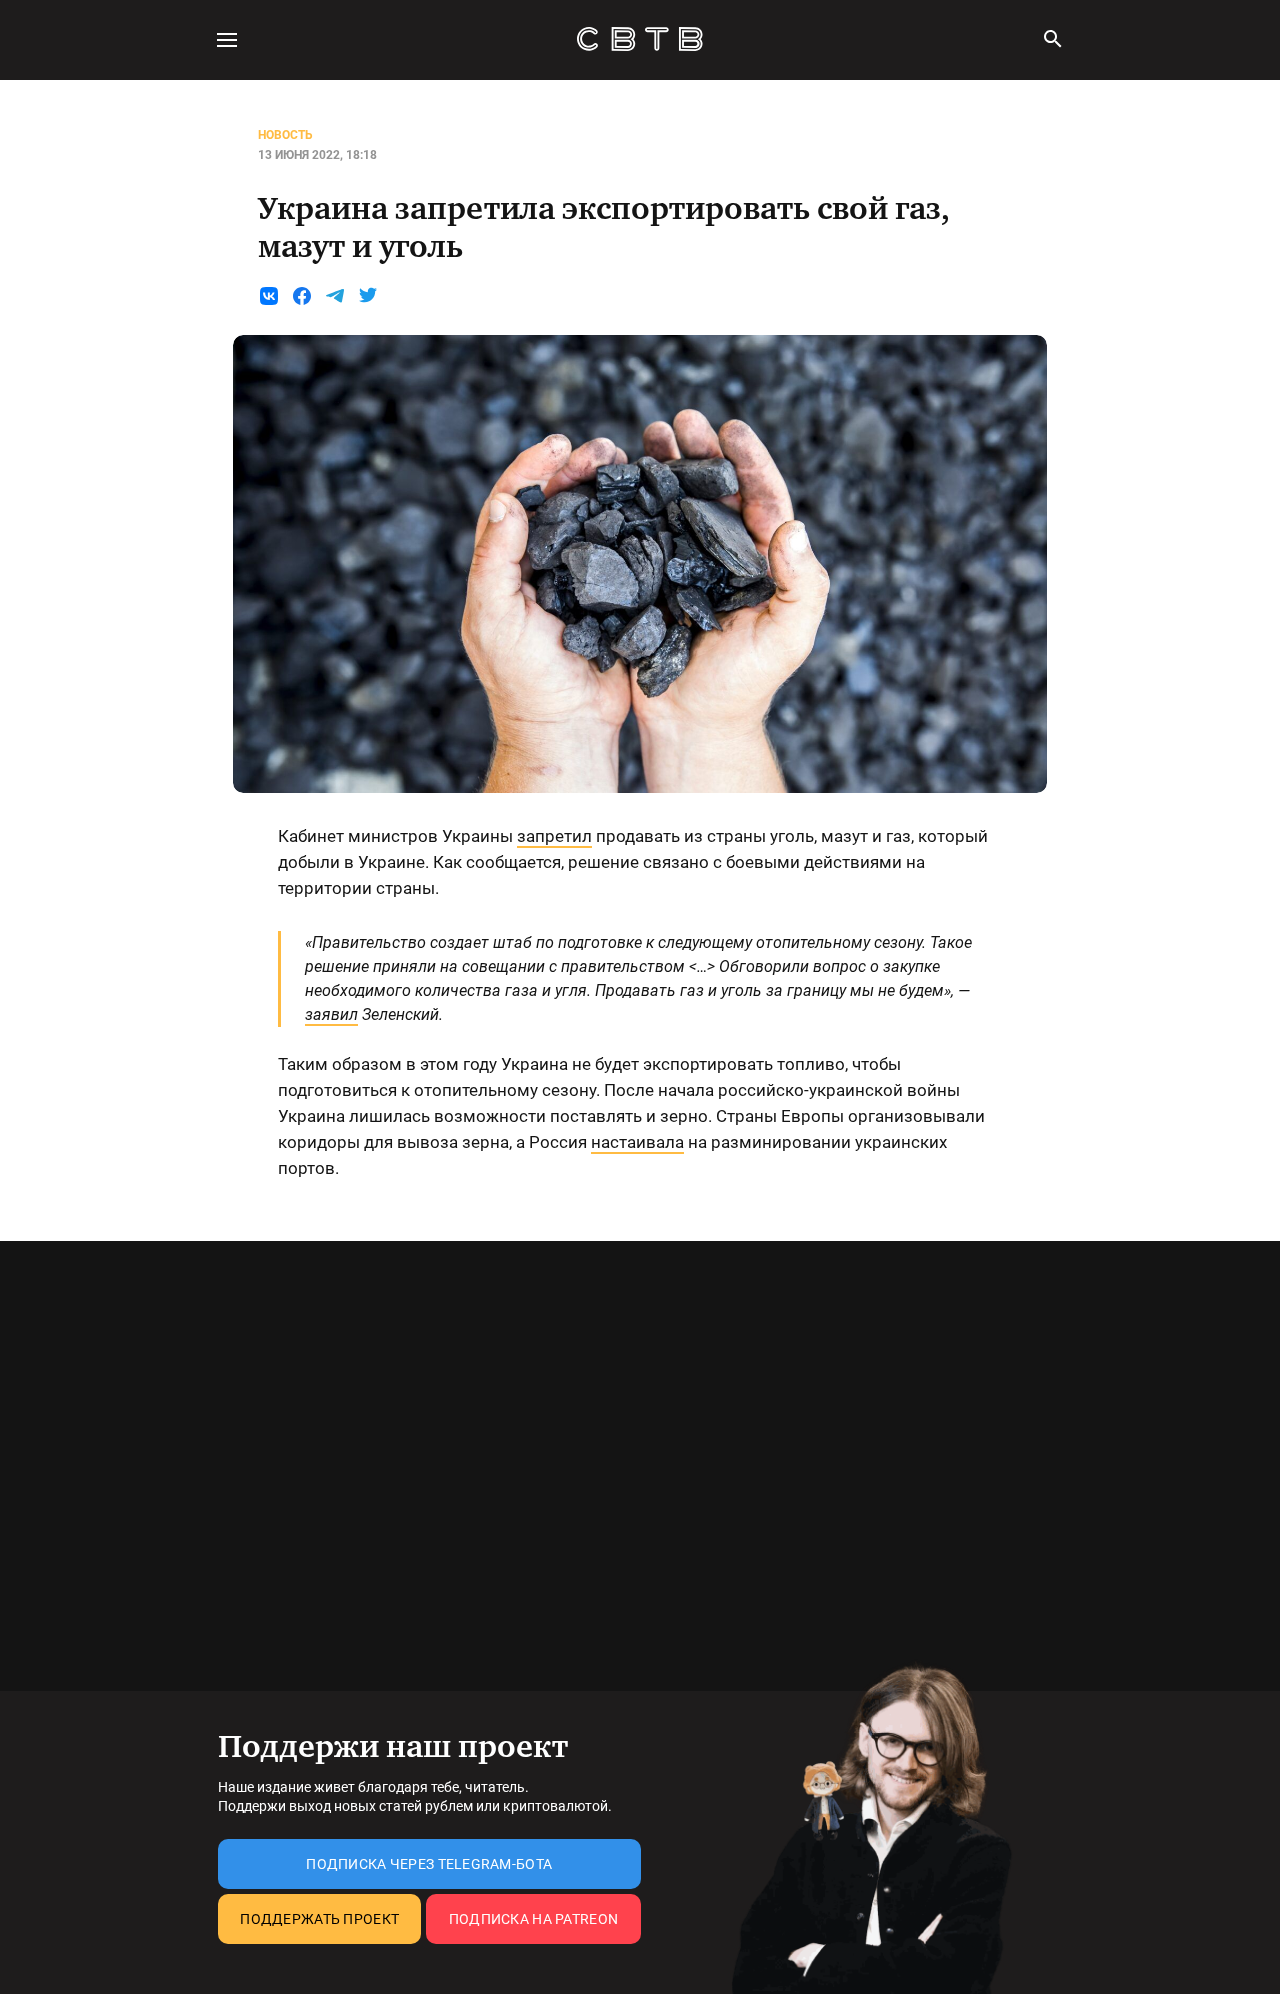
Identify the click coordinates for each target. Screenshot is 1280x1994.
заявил (331, 1014)
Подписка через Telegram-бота (429, 1864)
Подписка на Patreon (533, 1919)
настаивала (637, 1142)
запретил (554, 836)
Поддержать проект (319, 1919)
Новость (285, 135)
